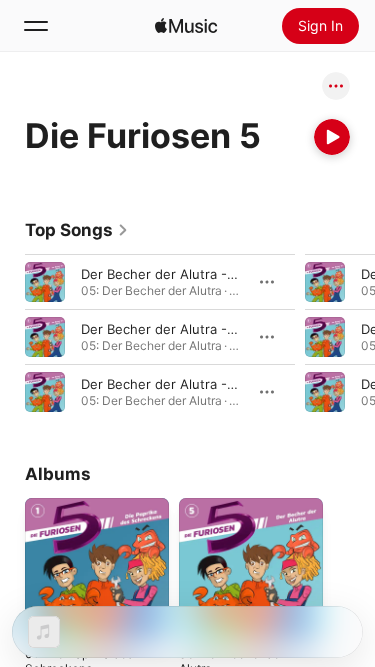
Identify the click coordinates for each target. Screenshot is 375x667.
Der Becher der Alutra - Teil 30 (176, 384)
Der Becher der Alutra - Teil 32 (176, 274)
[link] (77, 230)
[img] (186, 26)
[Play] (332, 137)
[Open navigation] (36, 26)
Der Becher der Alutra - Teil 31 (175, 329)
